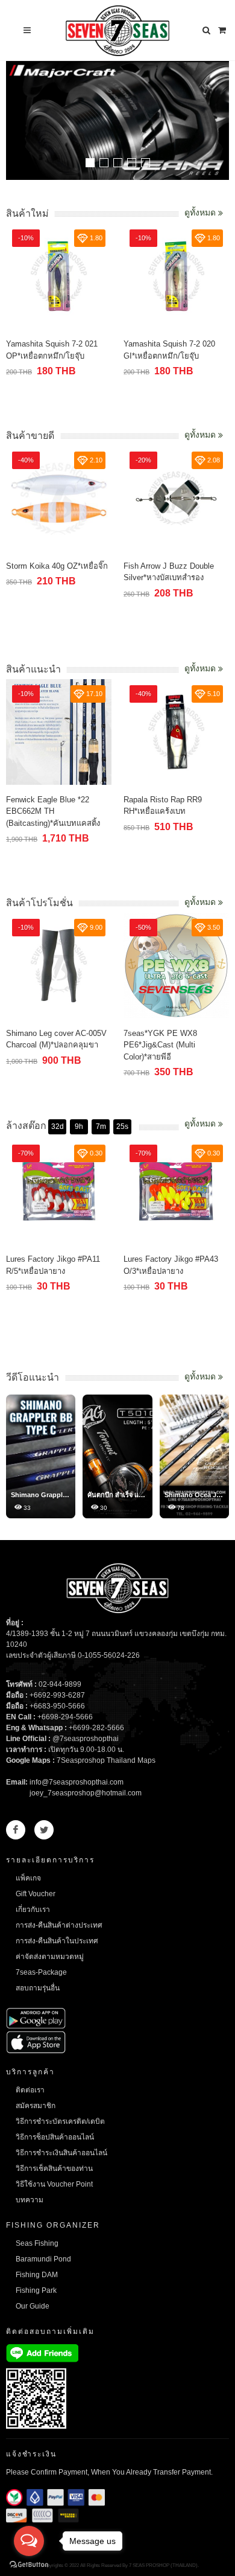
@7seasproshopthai (86, 1739)
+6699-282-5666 (96, 1728)
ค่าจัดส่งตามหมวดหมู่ (50, 1957)
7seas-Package (41, 1972)
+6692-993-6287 (57, 1695)
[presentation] (218, 122)
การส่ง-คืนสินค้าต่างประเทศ (59, 1925)
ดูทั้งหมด (201, 213)
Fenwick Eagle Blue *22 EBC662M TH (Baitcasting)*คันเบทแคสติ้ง (53, 811)
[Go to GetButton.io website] (29, 2564)
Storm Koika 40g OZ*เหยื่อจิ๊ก (57, 566)
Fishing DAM (37, 2275)
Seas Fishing (37, 2243)
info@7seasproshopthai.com (77, 1782)
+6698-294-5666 (65, 1717)
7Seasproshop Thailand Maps (106, 1760)
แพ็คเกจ (28, 1878)
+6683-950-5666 (57, 1706)
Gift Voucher (36, 1894)
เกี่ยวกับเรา (33, 1910)
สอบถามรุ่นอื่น (38, 1988)
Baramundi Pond (43, 2259)
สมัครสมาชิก (36, 2106)
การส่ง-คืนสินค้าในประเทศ (57, 1941)
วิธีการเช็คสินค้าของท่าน (54, 2169)
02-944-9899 (60, 1684)
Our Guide (33, 2306)
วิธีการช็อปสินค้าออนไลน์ (55, 2137)
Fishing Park (36, 2290)
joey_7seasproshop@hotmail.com (86, 1793)
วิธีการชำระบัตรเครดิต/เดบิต (60, 2121)
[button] (90, 163)
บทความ (30, 2200)
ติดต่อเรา (30, 2090)
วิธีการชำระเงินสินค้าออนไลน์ (61, 2153)
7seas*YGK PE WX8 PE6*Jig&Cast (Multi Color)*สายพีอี (160, 1045)
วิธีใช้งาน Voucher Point (54, 2184)
